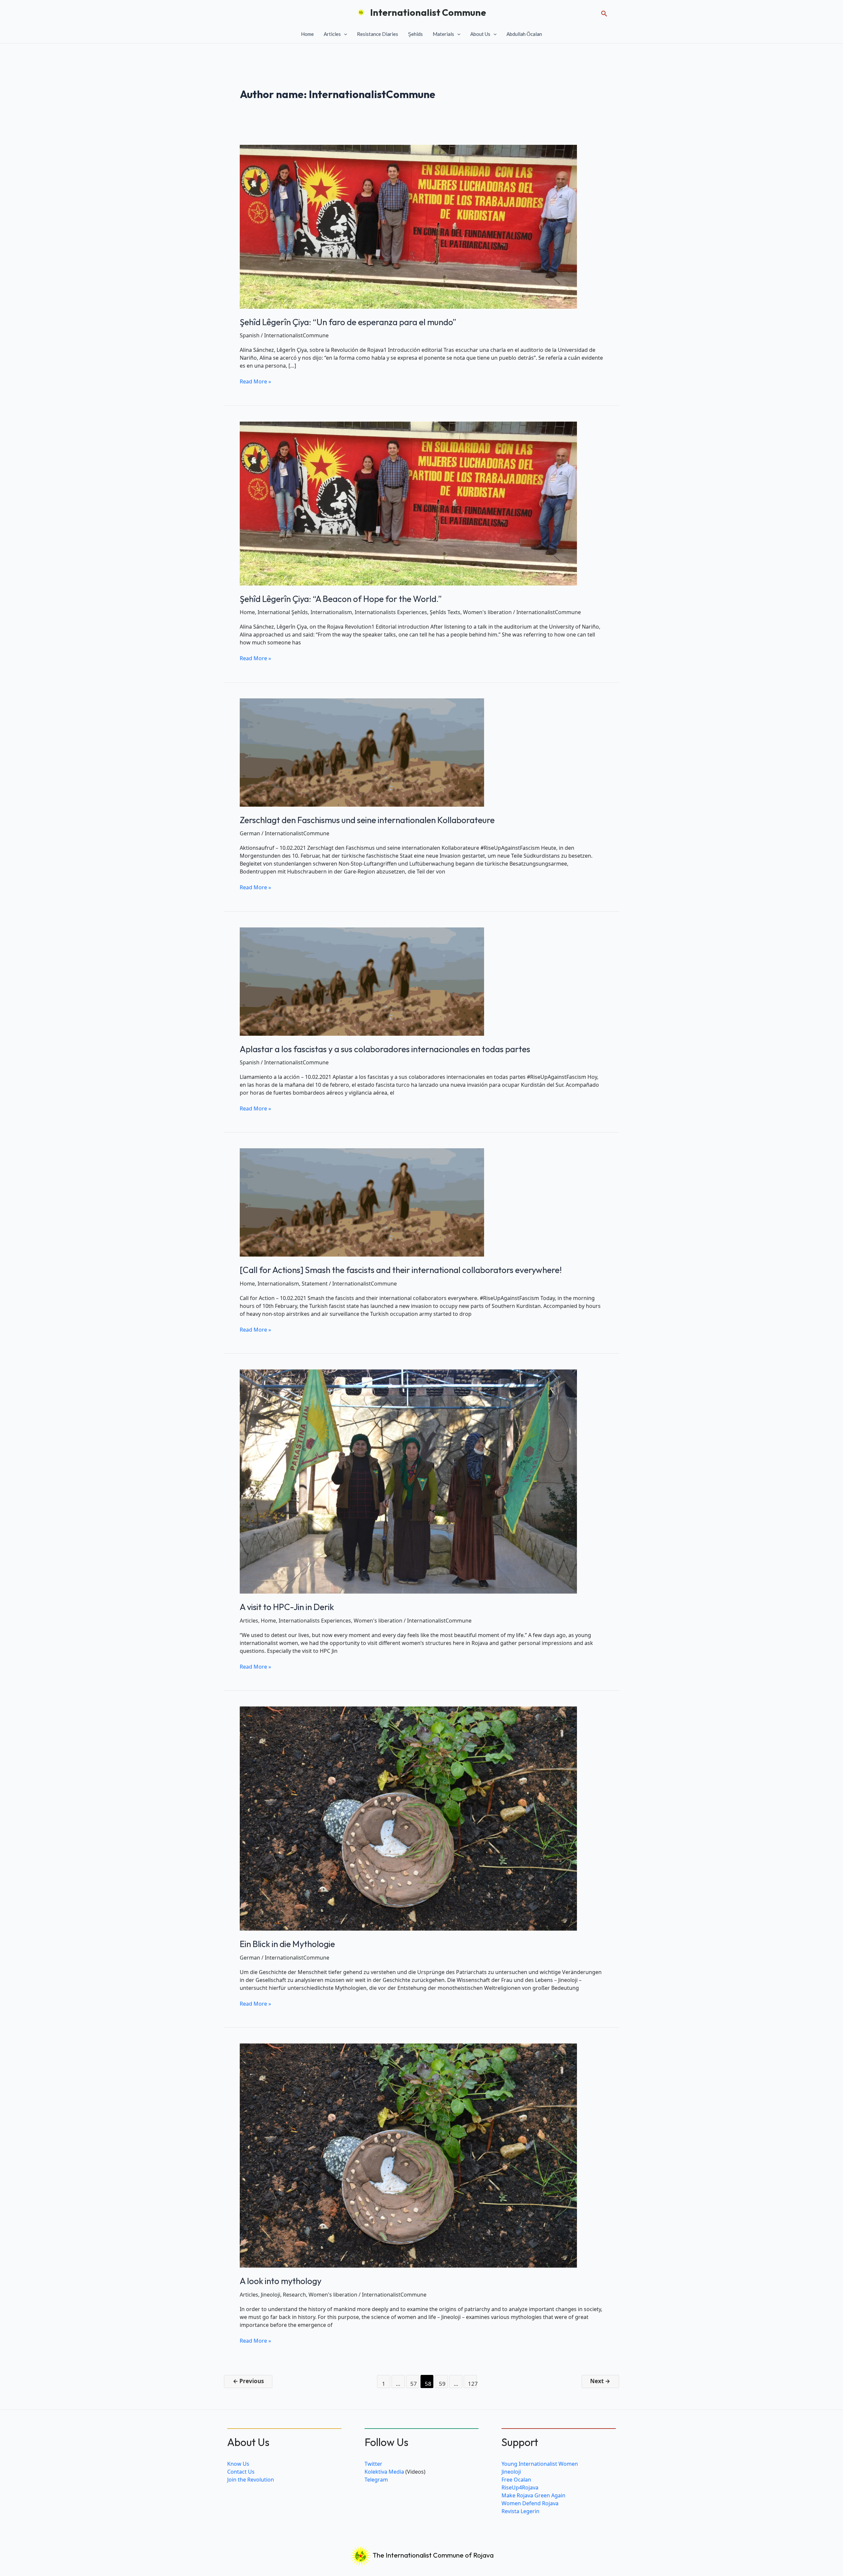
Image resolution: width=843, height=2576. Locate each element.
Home (307, 34)
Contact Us (241, 2472)
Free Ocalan (516, 2480)
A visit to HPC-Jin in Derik (287, 1607)
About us (480, 34)
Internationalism (331, 612)
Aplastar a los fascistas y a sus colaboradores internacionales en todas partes (385, 1049)
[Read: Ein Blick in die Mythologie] (408, 1818)
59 (442, 2384)
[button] (604, 12)
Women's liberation (487, 612)
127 (472, 2384)
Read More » (255, 381)
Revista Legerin (520, 2511)
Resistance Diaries (378, 34)
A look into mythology (281, 2281)
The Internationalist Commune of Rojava (433, 2555)
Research (294, 2295)
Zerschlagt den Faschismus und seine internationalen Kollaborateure (367, 820)
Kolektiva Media (384, 2472)
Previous (248, 2381)
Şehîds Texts (445, 612)
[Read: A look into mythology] (408, 2155)
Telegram (376, 2480)
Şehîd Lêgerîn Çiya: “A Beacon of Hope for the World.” (341, 599)
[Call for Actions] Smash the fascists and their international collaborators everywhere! (401, 1270)
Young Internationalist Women (540, 2464)
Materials (443, 34)
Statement (315, 1284)
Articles (332, 34)
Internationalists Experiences (391, 612)
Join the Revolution (251, 2480)
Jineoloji (271, 2295)
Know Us (238, 2464)
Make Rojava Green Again (533, 2495)
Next (600, 2381)
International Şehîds (283, 612)
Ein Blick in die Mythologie (287, 1944)
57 (414, 2384)
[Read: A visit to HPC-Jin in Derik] (408, 1481)
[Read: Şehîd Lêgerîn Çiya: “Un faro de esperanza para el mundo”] (408, 226)
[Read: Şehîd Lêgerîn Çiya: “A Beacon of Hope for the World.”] (408, 503)
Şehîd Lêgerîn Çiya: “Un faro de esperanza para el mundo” (348, 322)
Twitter (373, 2464)
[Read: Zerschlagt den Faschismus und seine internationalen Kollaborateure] (362, 752)
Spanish (250, 335)
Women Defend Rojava (530, 2503)
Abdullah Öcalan (524, 34)
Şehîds (415, 34)
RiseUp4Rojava (520, 2487)
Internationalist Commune (428, 12)
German (250, 833)
